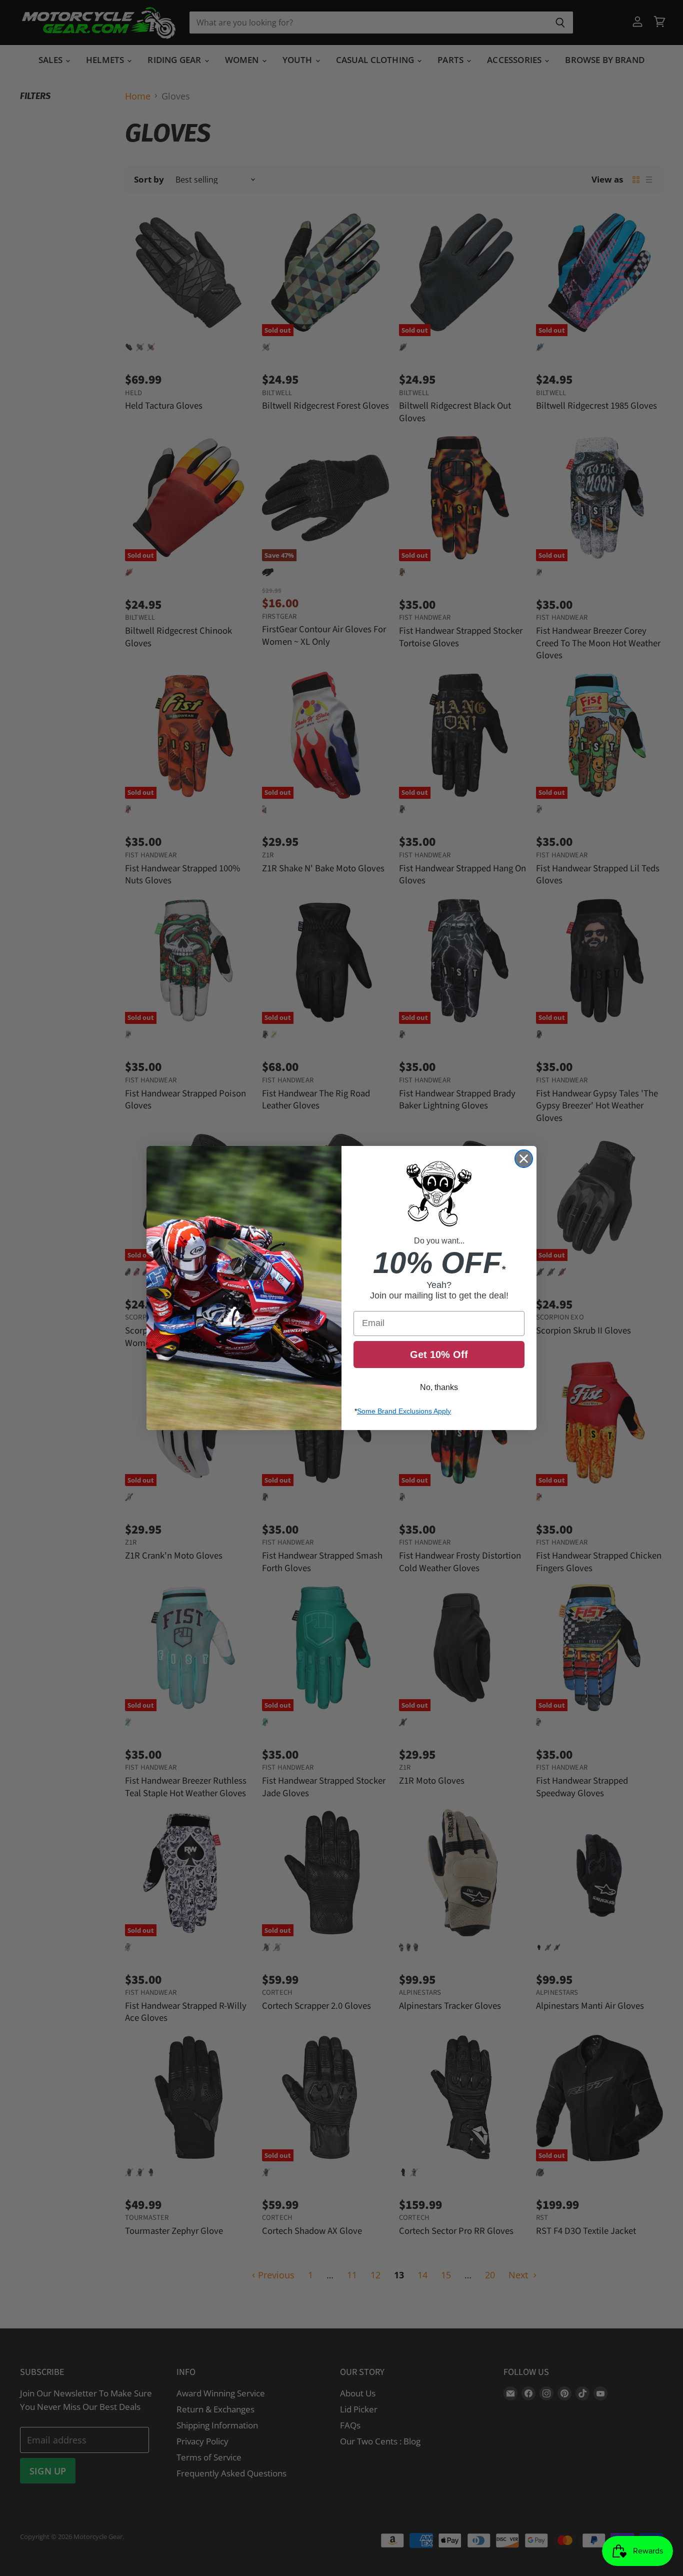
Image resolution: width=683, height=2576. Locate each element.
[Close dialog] (524, 1159)
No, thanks (439, 1387)
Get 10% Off (439, 1355)
